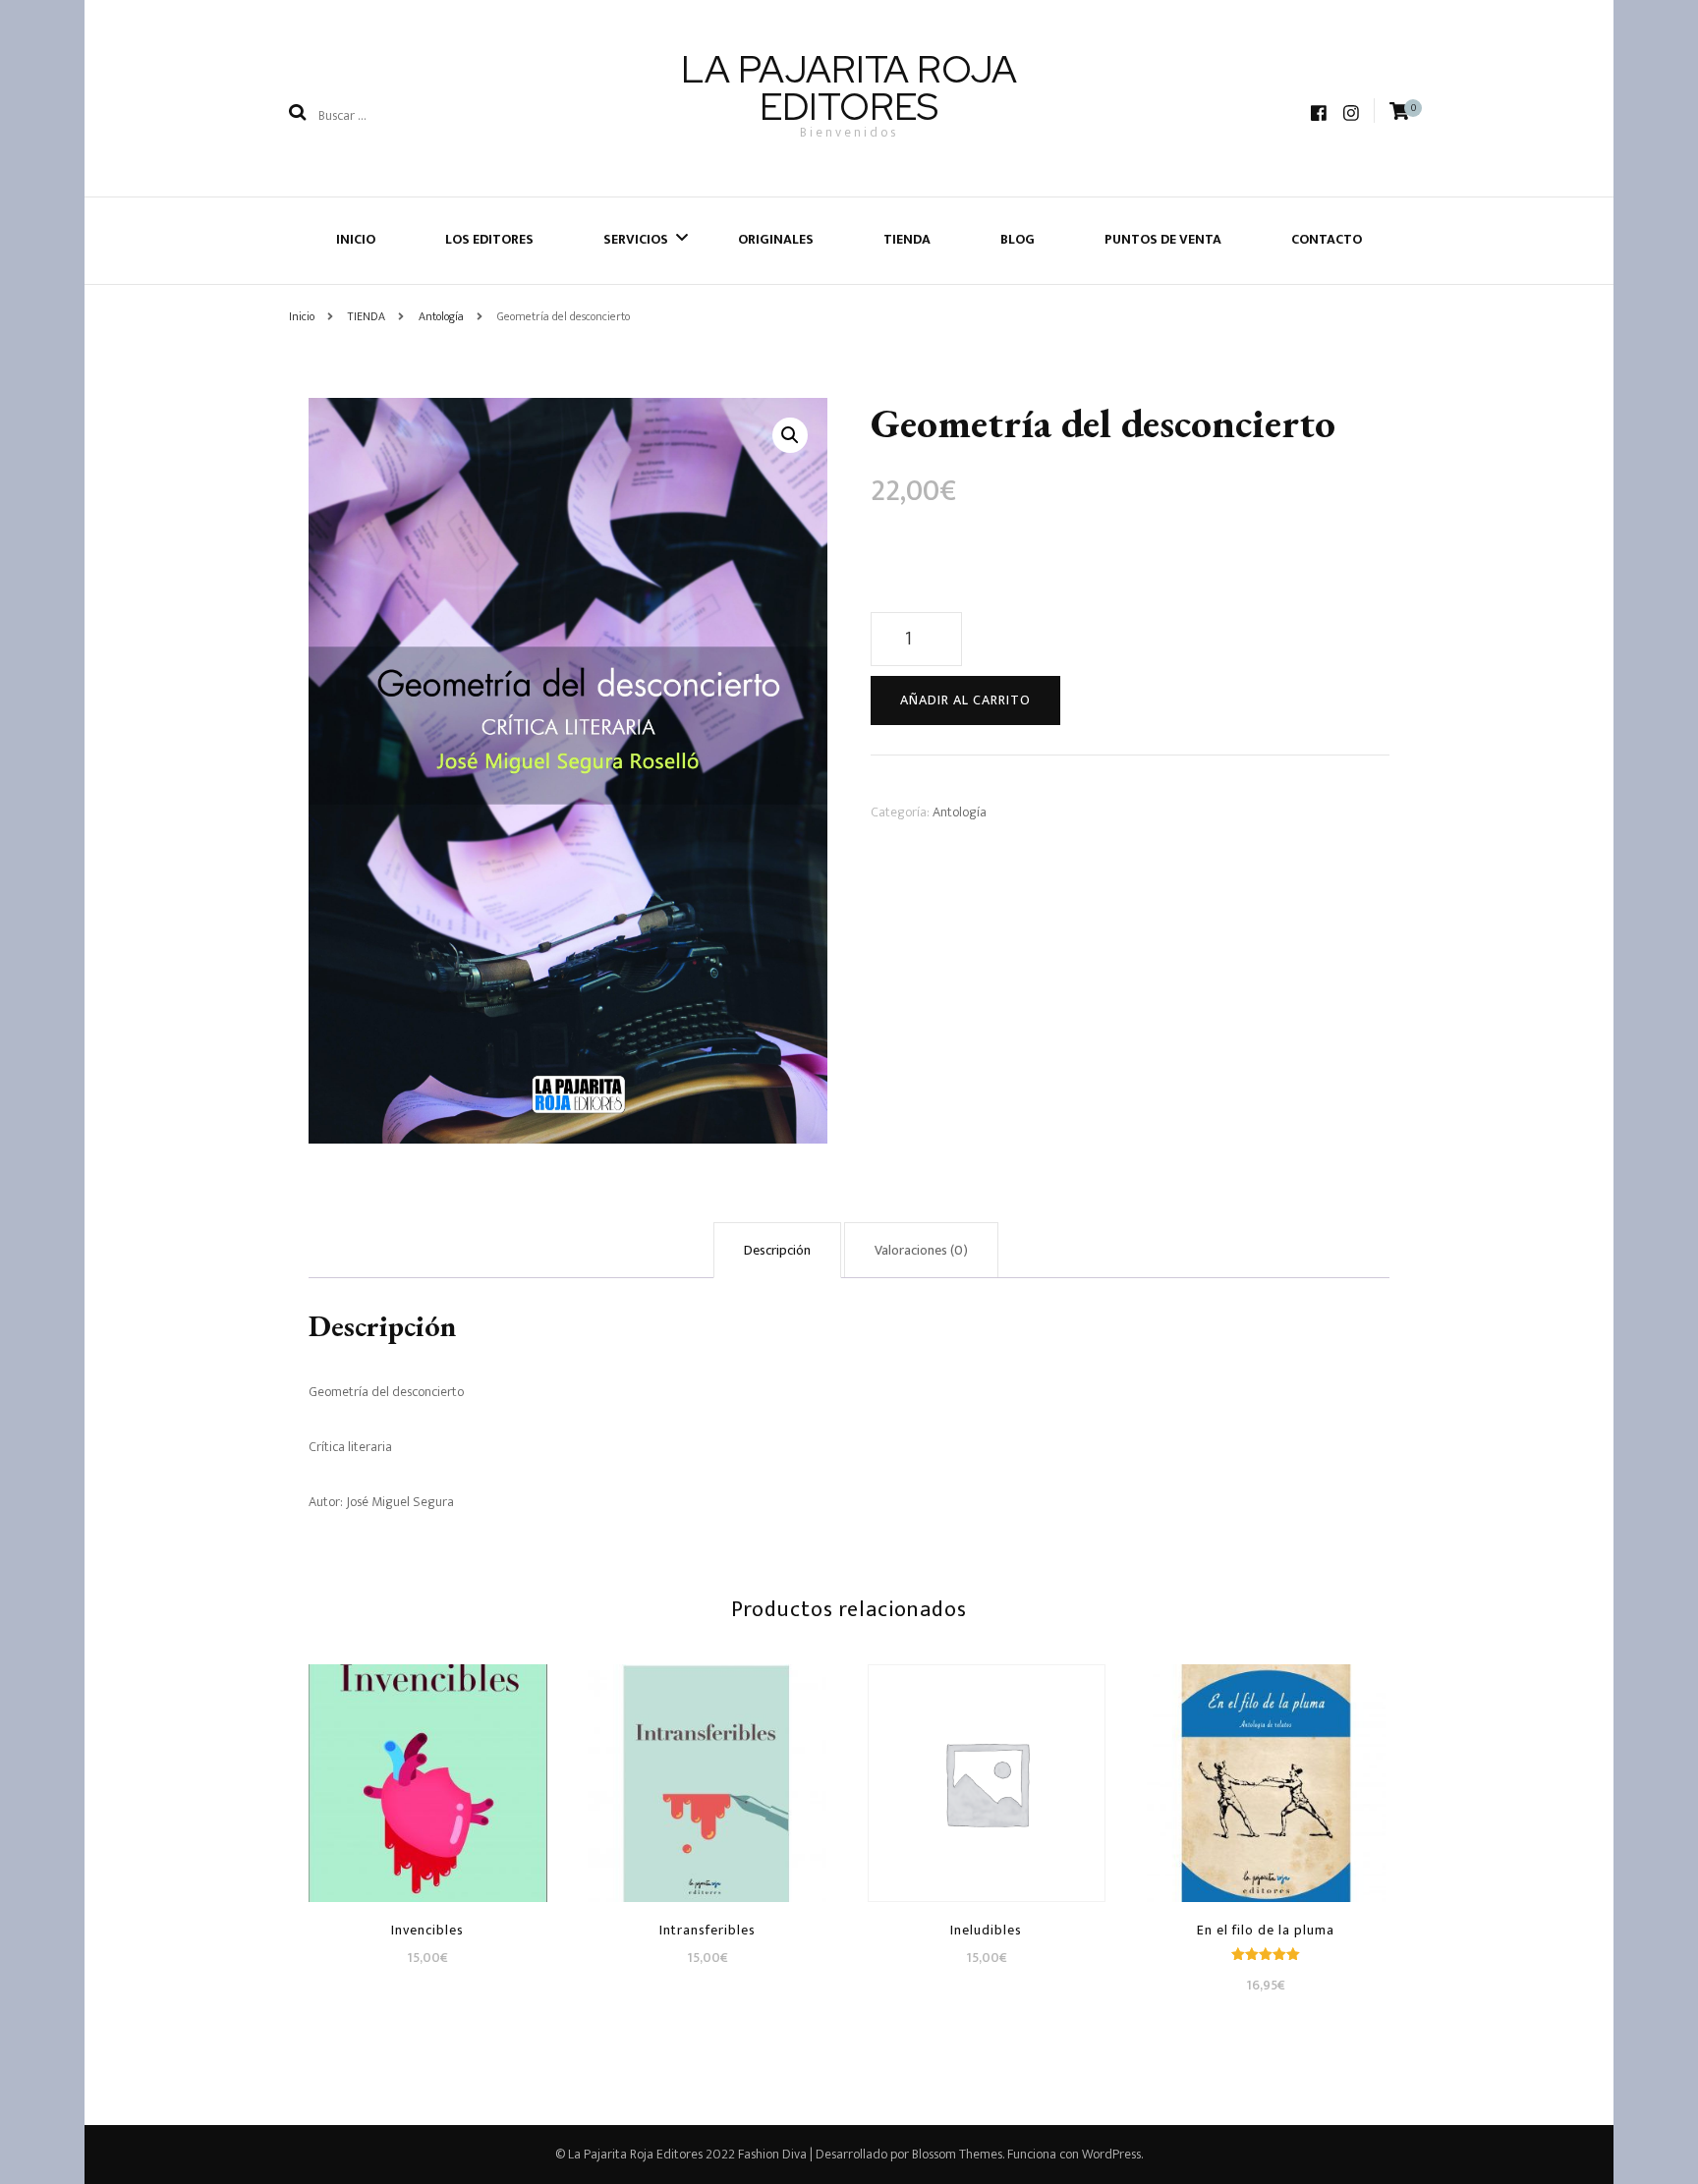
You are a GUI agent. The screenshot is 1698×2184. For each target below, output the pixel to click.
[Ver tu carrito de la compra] (1399, 112)
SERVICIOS (636, 239)
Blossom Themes (957, 2154)
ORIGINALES (776, 239)
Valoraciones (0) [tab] (921, 1250)
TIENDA (907, 239)
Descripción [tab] (777, 1250)
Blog (1018, 239)
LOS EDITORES (489, 239)
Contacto (1327, 239)
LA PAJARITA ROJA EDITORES (849, 88)
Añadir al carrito (965, 700)
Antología (960, 812)
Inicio (356, 239)
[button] (790, 435)
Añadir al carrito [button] (428, 1778)
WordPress (1111, 2154)
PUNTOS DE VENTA (1163, 239)
